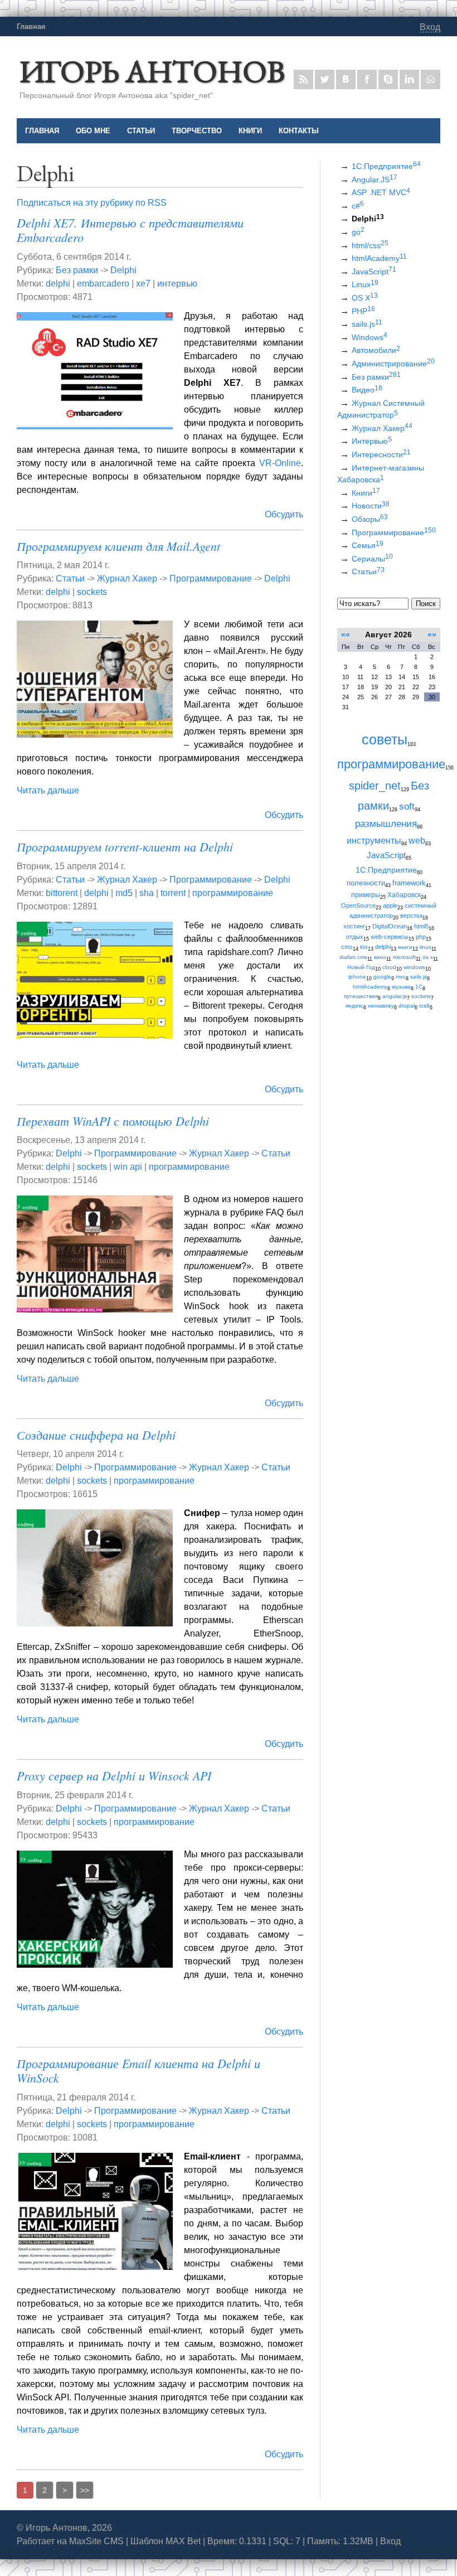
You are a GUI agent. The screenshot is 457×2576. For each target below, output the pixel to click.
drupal (407, 1006)
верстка (411, 916)
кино (380, 957)
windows (414, 967)
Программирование (211, 578)
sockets (92, 592)
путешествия (361, 996)
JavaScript (374, 272)
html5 (421, 926)
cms (347, 947)
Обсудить (284, 514)
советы (385, 740)
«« (346, 635)
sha (147, 893)
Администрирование (393, 364)
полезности (366, 883)
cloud (389, 967)
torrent (173, 893)
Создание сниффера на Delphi (96, 1435)
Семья (368, 545)
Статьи (70, 578)
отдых (355, 937)
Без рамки (77, 270)
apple (390, 906)
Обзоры (370, 519)
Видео (367, 390)
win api (128, 1167)
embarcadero (103, 284)
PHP (363, 311)
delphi (58, 284)
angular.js (395, 996)
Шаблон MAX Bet (166, 2541)
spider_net (375, 786)
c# (358, 206)
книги (405, 947)
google (382, 977)
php (421, 937)
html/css (370, 245)
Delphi (123, 270)
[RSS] (303, 79)
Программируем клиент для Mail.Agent (118, 546)
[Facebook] (367, 79)
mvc (401, 977)
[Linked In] (409, 79)
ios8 (424, 1006)
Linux (365, 284)
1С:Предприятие (386, 166)
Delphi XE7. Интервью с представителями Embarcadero (130, 230)
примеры (366, 895)
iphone (357, 977)
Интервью (372, 441)
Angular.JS (375, 180)
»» (432, 635)
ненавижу (381, 1006)
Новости (371, 506)
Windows (370, 337)
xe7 (143, 284)
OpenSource (358, 906)
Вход (430, 27)
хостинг (354, 926)
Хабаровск (404, 895)
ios (364, 947)
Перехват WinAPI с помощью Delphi (113, 1121)
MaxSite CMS (96, 2541)
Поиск (426, 604)
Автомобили (376, 350)
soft (407, 806)
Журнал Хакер (127, 578)
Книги (366, 493)
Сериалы (372, 559)
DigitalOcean (390, 926)
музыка (401, 987)
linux (426, 947)
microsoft (404, 957)
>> (85, 2490)
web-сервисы (390, 937)
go (358, 232)
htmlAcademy (379, 258)
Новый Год (361, 967)
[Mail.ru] (431, 79)
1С (419, 987)
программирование (233, 893)
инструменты (374, 840)
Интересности (381, 454)
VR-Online (280, 463)
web (417, 840)
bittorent (62, 893)
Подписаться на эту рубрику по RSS (92, 203)
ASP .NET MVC (381, 192)
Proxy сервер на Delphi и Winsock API (114, 1775)
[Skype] (388, 79)
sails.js (367, 324)
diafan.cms (353, 957)
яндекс (354, 1006)
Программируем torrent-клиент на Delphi (125, 846)
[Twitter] (325, 79)
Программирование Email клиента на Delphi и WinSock (138, 2070)
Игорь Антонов (152, 71)
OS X (365, 298)
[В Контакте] (346, 79)
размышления (386, 824)
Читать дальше (48, 790)
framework (409, 883)
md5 (124, 893)
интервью (177, 284)
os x (428, 957)
